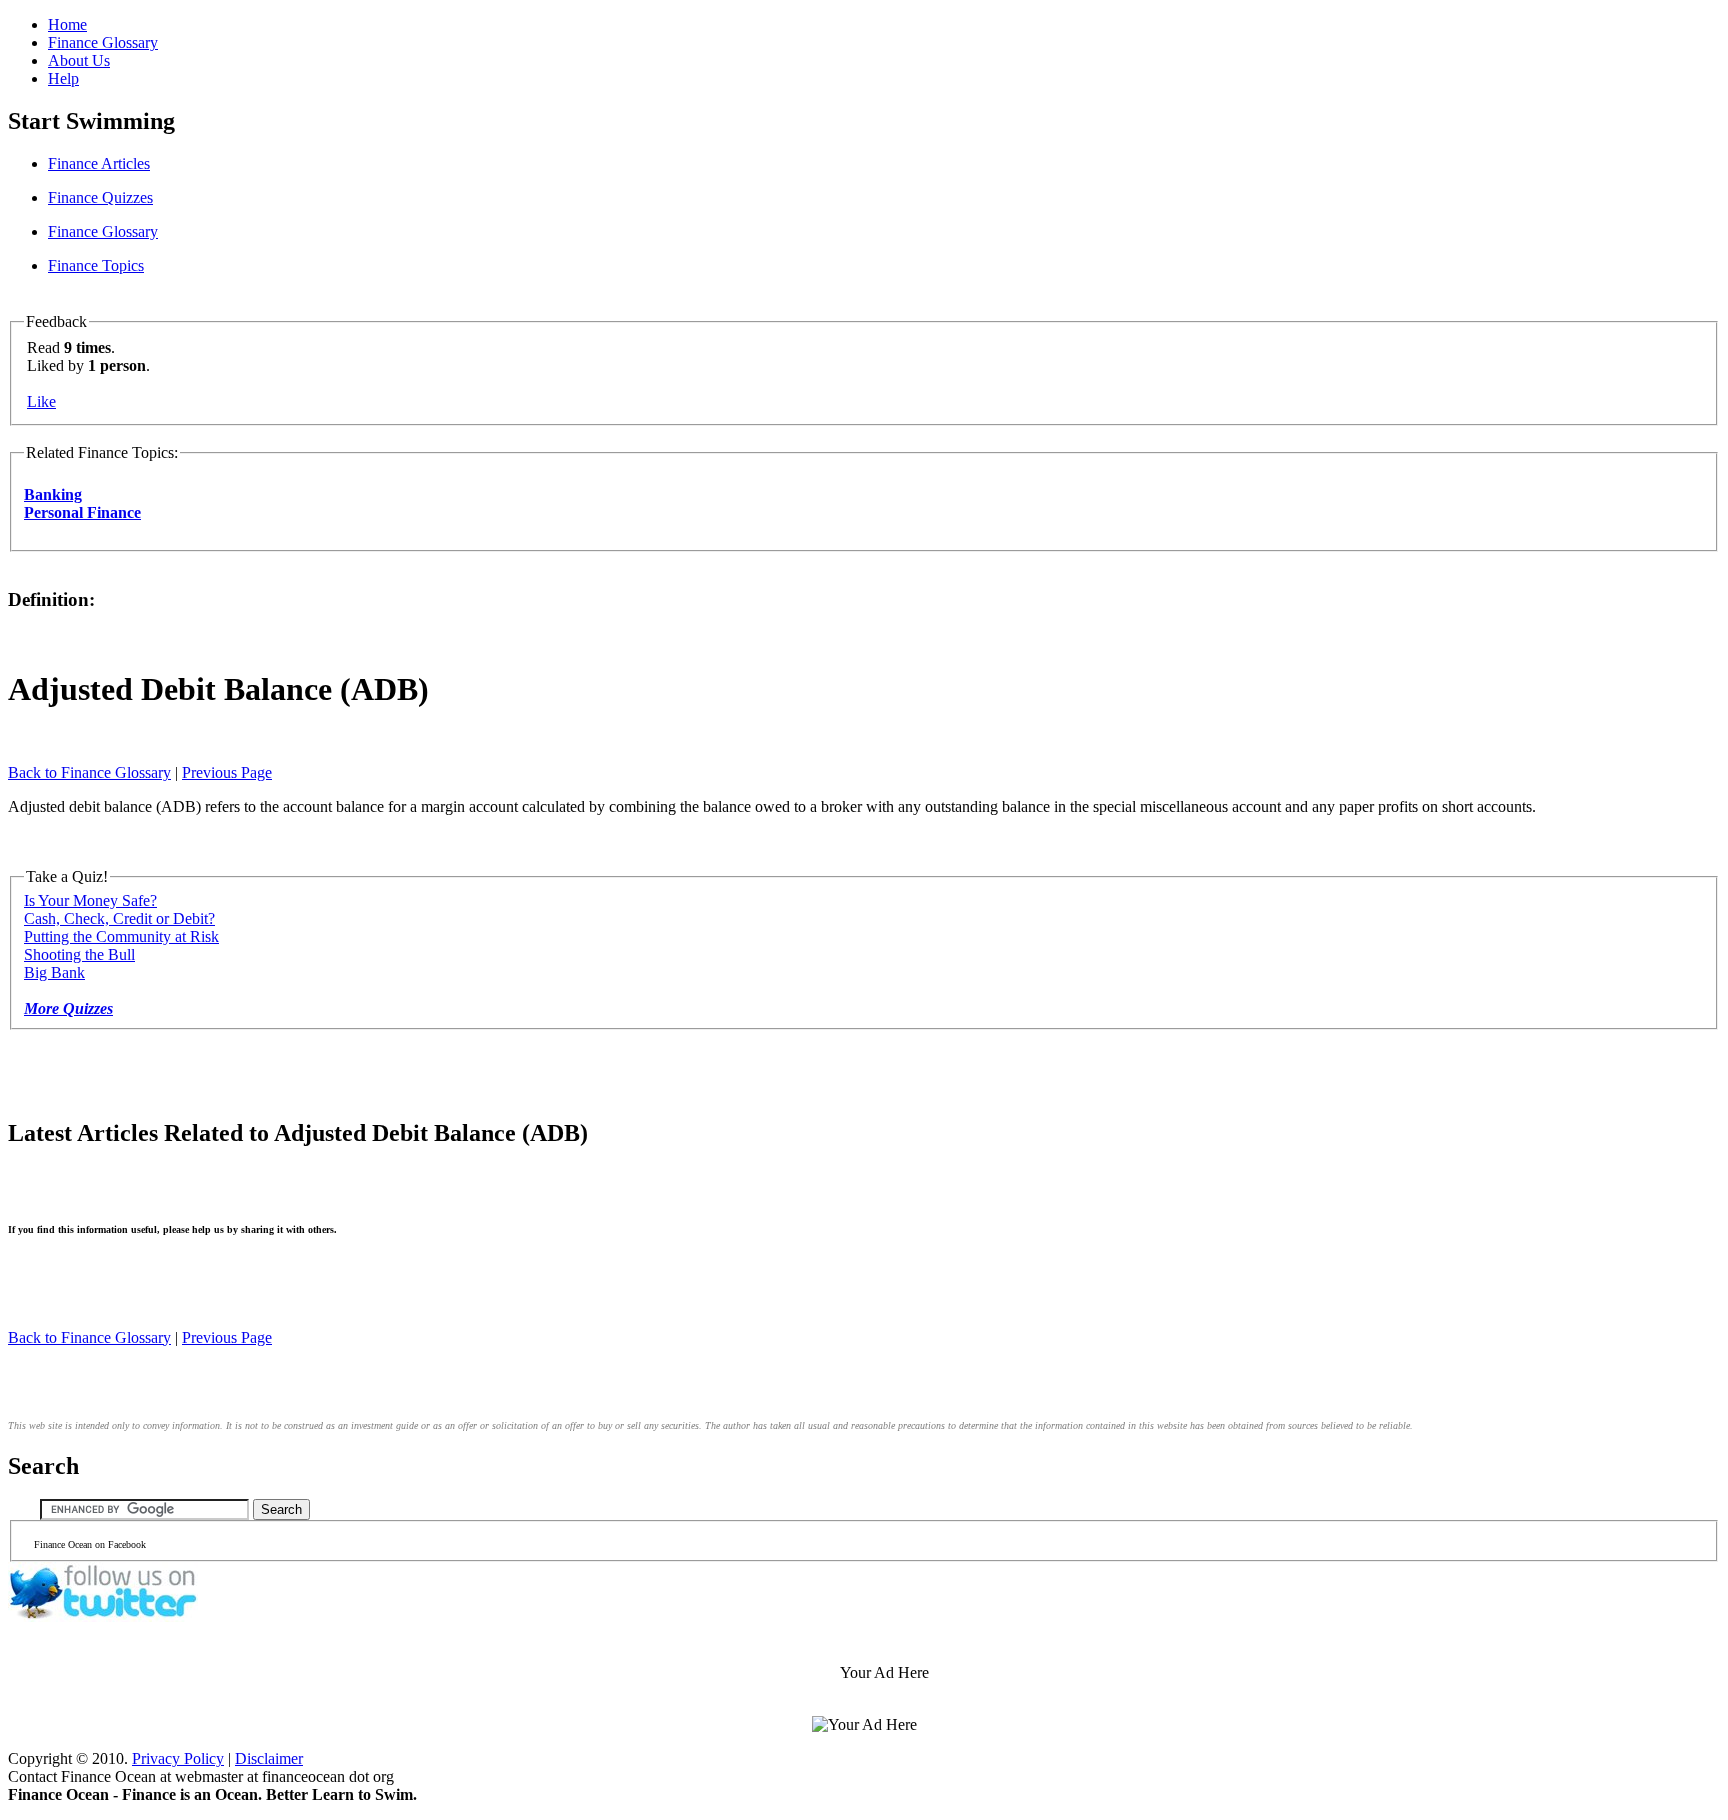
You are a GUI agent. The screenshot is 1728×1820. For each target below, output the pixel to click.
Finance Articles (99, 163)
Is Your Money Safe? (90, 900)
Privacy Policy (178, 1758)
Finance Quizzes (100, 197)
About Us (79, 60)
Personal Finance (82, 512)
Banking (53, 494)
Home (67, 24)
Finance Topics (96, 265)
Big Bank (54, 972)
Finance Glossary (103, 42)
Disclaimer (269, 1758)
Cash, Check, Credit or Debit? (119, 918)
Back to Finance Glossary (89, 772)
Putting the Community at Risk (121, 936)
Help (63, 78)
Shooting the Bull (79, 954)
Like (41, 401)
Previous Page (227, 772)
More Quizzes (68, 1008)
